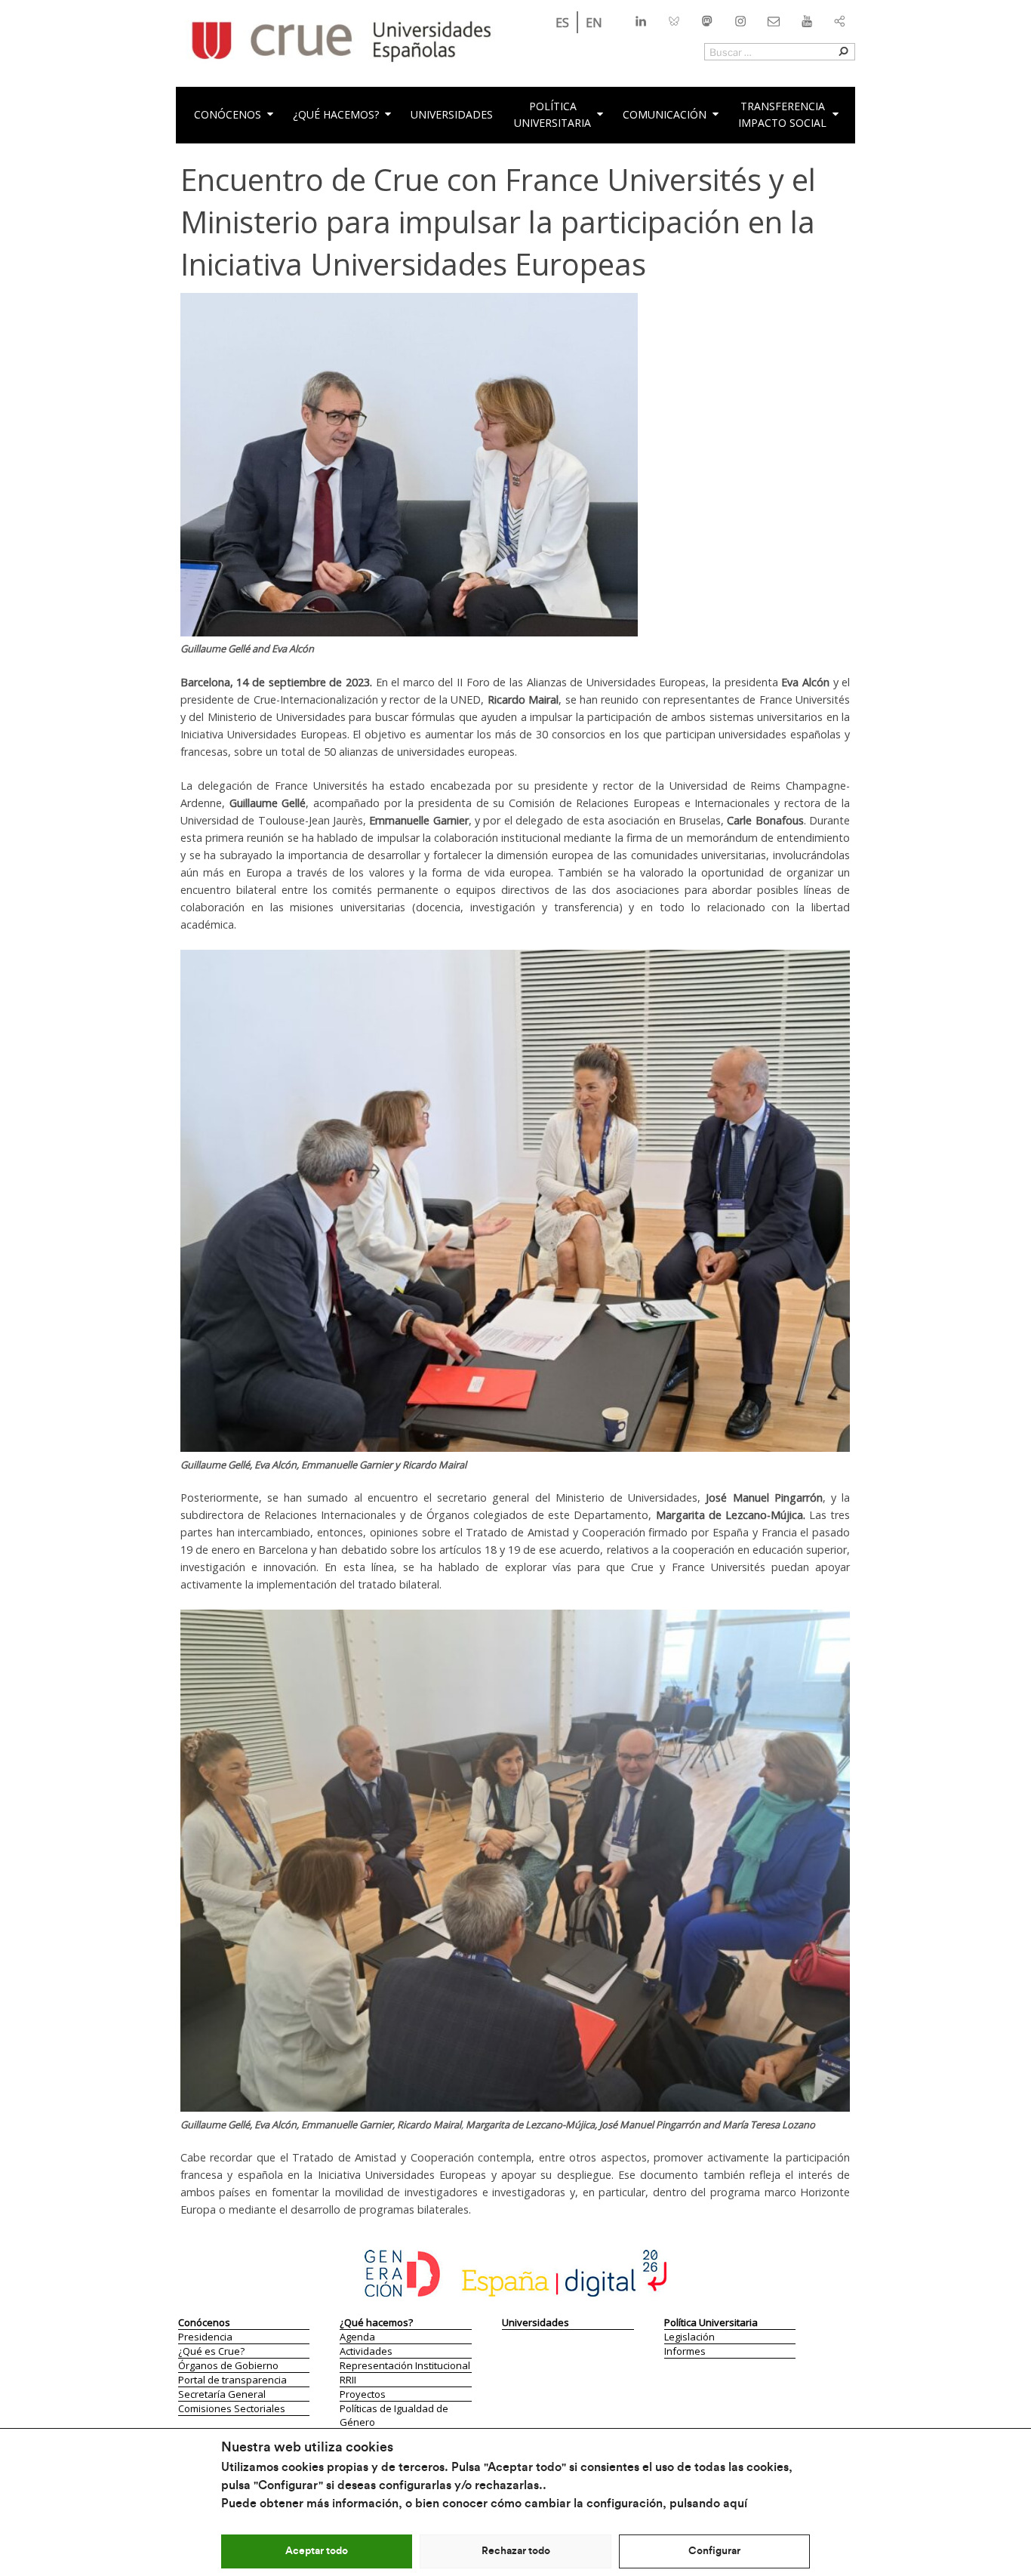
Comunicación (665, 114)
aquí (735, 2504)
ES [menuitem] (562, 23)
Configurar (714, 2551)
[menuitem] (562, 22)
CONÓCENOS (228, 114)
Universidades (452, 114)
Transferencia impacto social (782, 114)
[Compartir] (840, 18)
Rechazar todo (516, 2551)
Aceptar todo (317, 2551)
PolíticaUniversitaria (552, 114)
